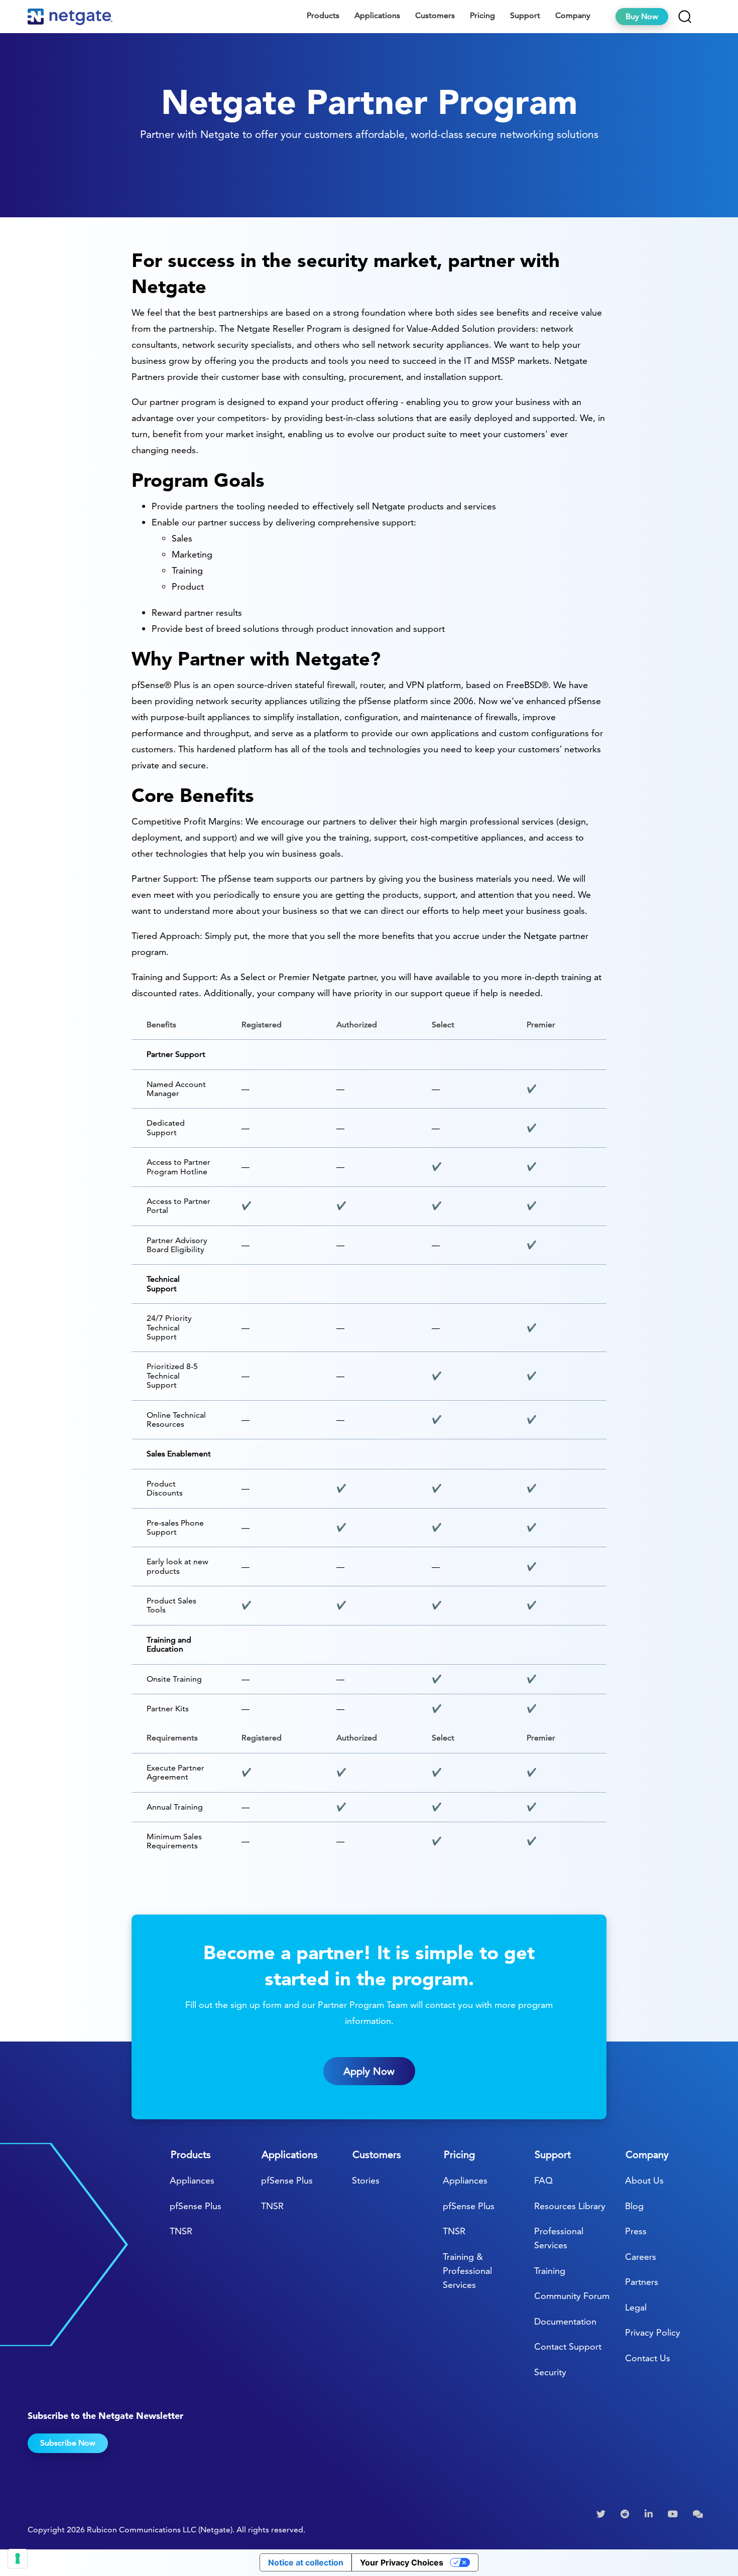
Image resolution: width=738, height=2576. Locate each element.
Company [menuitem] (573, 15)
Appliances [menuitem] (192, 2180)
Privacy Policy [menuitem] (653, 2332)
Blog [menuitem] (634, 2206)
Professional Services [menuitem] (559, 2238)
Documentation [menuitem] (565, 2321)
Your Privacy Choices (402, 2562)
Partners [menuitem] (642, 2282)
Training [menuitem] (550, 2271)
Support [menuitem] (525, 15)
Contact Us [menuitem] (648, 2358)
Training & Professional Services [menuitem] (467, 2271)
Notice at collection (306, 2562)
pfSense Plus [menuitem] (196, 2206)
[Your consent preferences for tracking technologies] (18, 2558)
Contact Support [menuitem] (568, 2346)
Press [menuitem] (636, 2231)
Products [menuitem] (323, 15)
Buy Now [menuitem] (642, 16)
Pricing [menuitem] (482, 15)
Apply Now (369, 2071)
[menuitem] (602, 2514)
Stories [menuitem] (366, 2180)
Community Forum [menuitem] (572, 2296)
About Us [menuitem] (644, 2180)
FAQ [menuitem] (543, 2180)
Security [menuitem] (550, 2372)
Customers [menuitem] (435, 15)
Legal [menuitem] (636, 2307)
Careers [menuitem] (641, 2257)
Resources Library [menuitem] (570, 2206)
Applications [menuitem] (377, 15)
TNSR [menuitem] (181, 2231)
